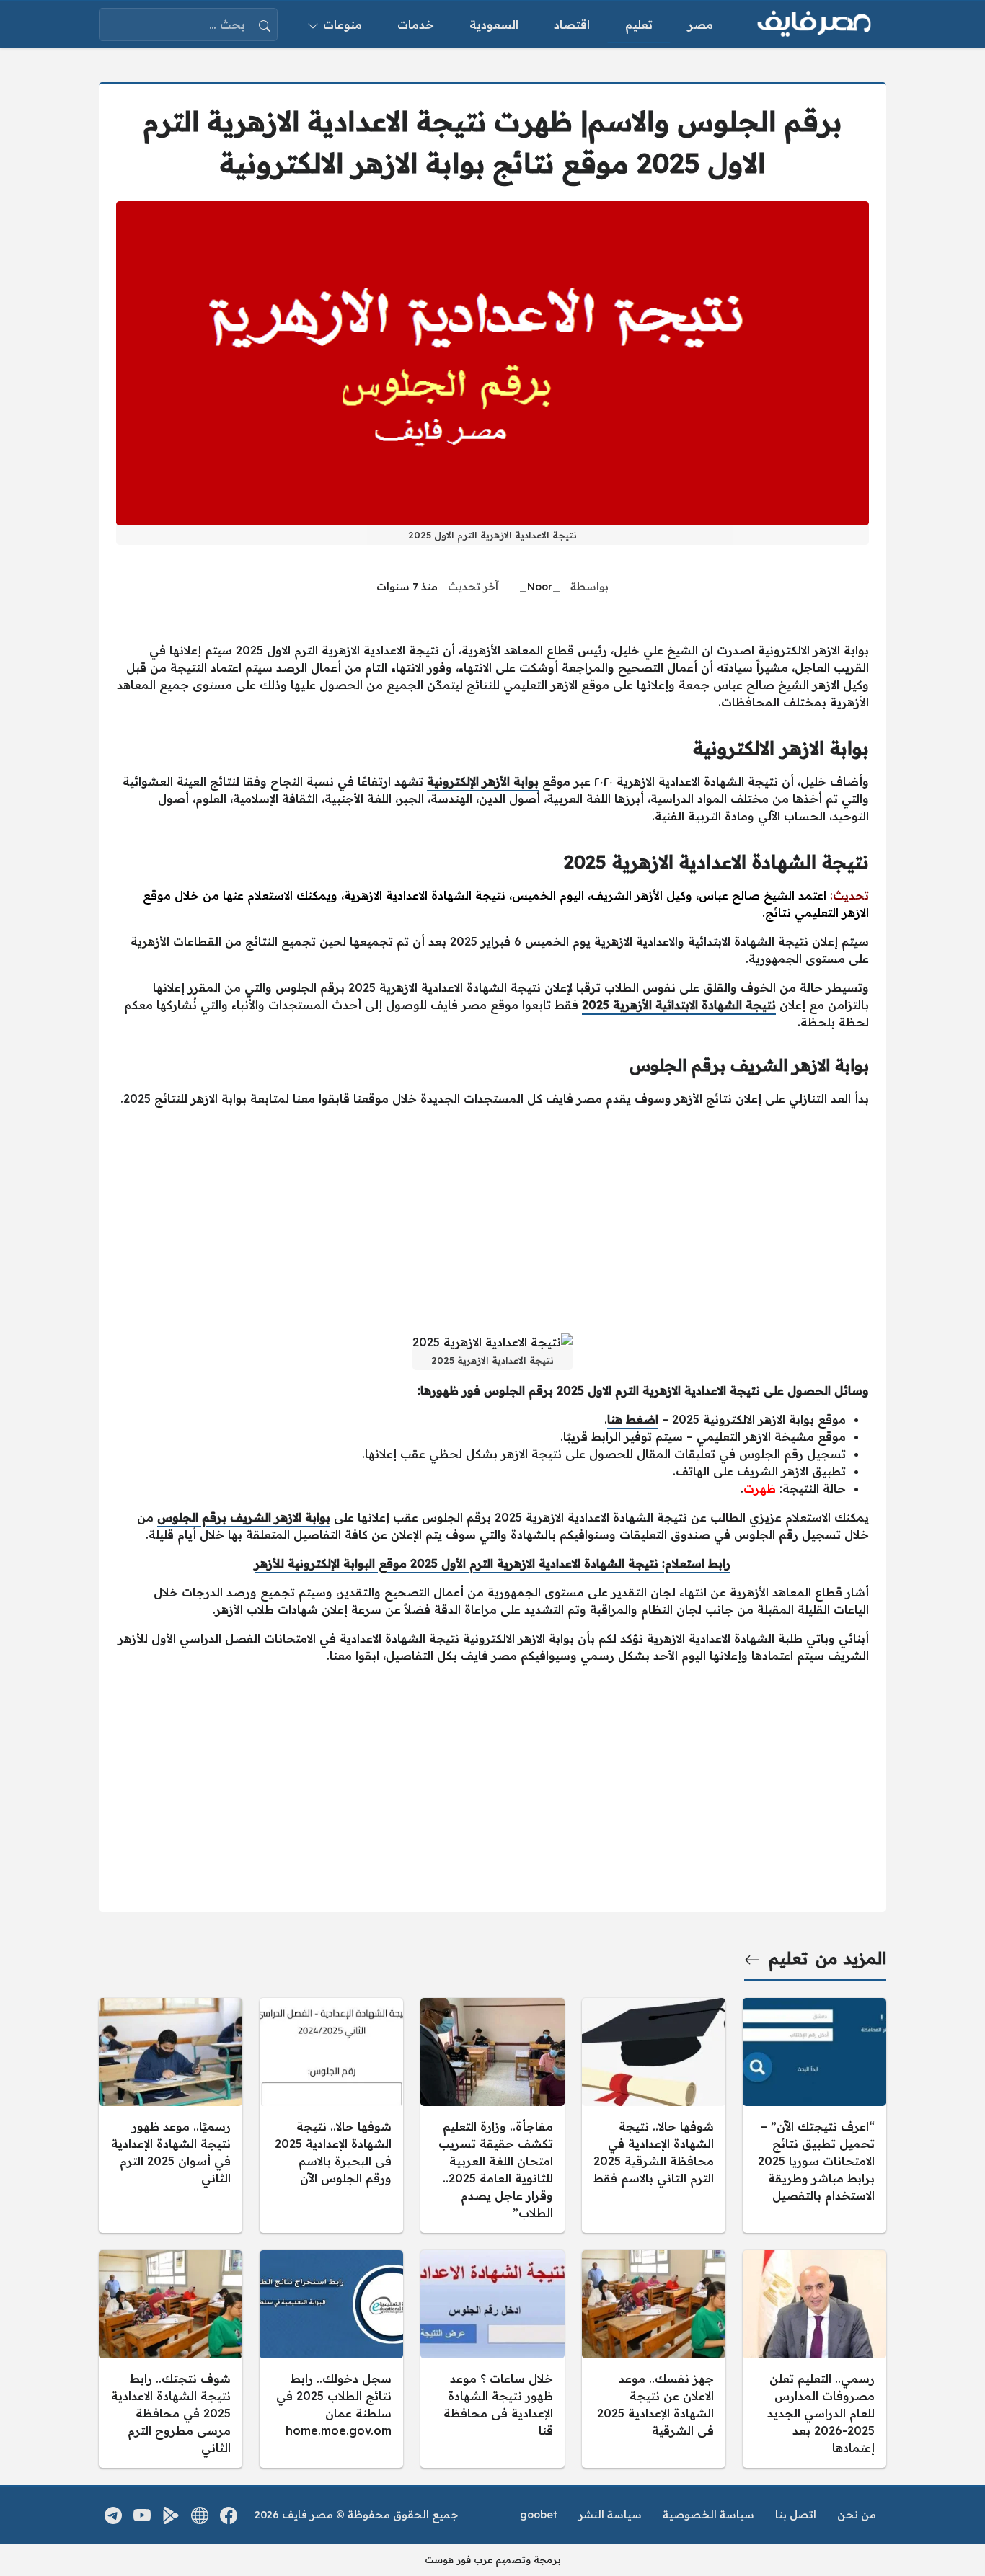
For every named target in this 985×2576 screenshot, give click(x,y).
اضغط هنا (633, 1419)
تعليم (788, 1958)
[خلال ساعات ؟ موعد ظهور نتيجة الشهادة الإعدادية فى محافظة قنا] (492, 2359)
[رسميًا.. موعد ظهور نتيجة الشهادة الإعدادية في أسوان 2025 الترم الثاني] (171, 2115)
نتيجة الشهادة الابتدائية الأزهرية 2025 (679, 1005)
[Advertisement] (492, 1220)
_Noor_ (540, 587)
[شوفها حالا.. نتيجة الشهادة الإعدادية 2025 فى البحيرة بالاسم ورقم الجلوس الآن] (331, 2115)
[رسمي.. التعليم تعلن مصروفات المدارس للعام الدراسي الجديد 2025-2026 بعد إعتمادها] (814, 2359)
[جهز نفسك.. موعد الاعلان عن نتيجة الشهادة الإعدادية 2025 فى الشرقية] (654, 2359)
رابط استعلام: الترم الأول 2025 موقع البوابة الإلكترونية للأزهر (492, 1563)
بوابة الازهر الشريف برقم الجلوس (244, 1517)
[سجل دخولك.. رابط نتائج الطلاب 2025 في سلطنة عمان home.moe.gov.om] (331, 2359)
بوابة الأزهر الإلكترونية (483, 781)
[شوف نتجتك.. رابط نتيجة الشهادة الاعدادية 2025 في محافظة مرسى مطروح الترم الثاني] (171, 2359)
